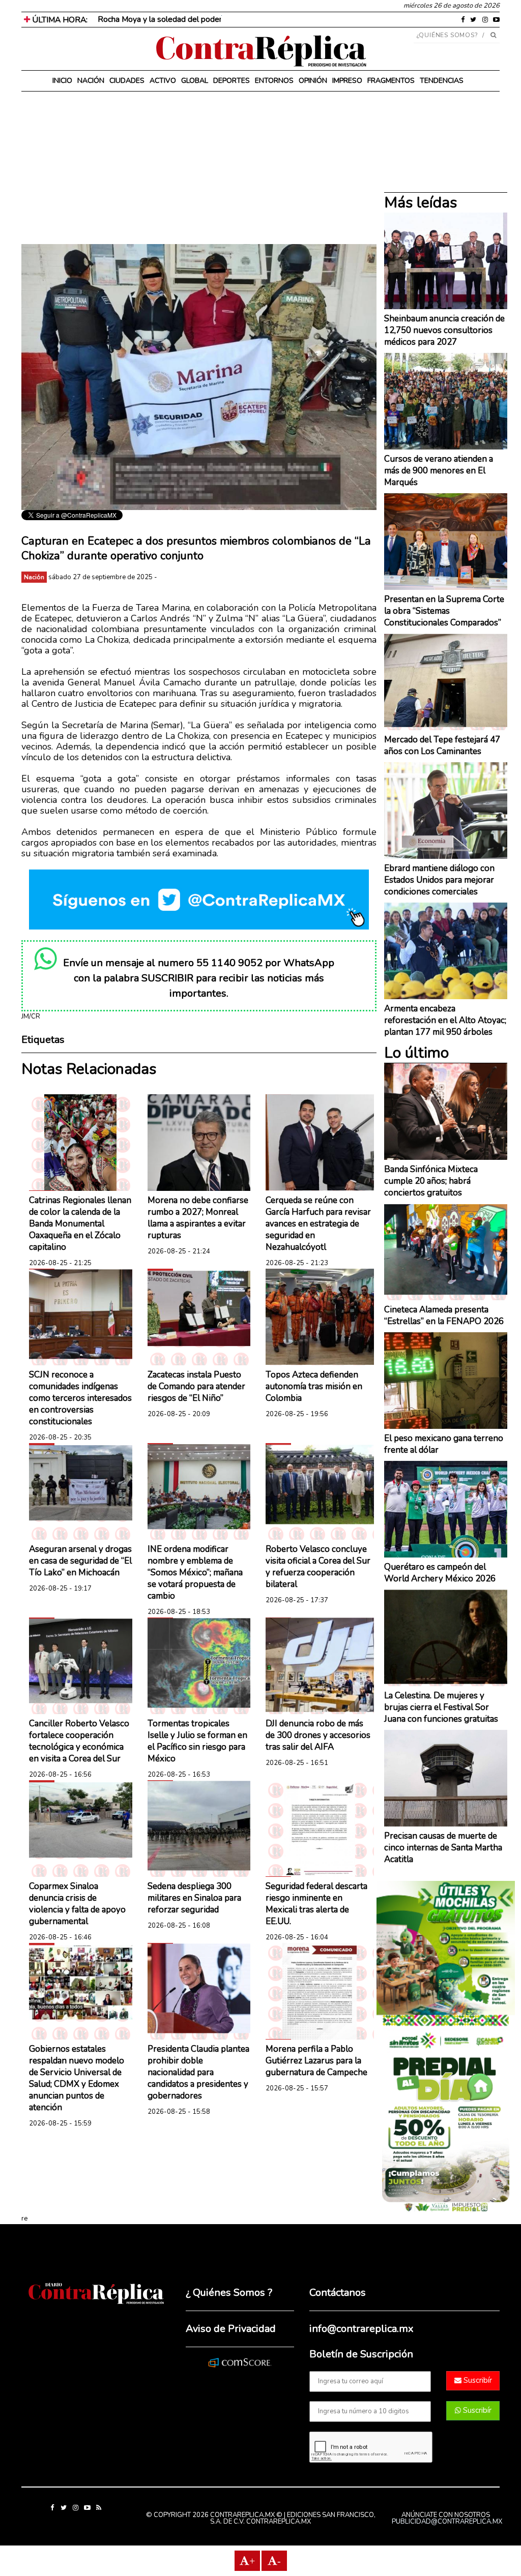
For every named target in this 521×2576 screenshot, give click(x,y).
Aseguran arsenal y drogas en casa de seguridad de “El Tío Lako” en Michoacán (80, 1561)
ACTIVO (163, 81)
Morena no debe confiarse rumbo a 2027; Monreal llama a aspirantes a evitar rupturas (198, 1218)
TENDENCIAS (442, 81)
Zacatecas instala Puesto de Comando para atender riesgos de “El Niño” (196, 1386)
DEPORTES (231, 81)
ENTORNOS (274, 81)
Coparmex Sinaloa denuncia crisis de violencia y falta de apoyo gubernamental (77, 1904)
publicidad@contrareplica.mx (447, 2522)
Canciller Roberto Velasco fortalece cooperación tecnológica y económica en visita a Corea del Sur (79, 1741)
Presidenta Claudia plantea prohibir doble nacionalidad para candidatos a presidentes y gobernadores (198, 2072)
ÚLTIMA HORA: (59, 20)
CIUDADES (127, 81)
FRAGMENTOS (391, 81)
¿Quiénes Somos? (447, 35)
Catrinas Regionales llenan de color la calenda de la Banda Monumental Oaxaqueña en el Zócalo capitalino (80, 1224)
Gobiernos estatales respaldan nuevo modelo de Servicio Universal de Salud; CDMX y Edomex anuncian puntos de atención (77, 2078)
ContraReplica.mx (279, 2522)
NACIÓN (91, 81)
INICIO (62, 81)
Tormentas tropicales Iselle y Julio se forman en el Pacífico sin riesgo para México (197, 1741)
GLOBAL (195, 81)
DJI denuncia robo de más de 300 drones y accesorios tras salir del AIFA (318, 1735)
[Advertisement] (199, 173)
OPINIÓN (313, 81)
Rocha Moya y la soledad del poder (160, 19)
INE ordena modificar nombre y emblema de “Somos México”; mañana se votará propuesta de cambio (195, 1572)
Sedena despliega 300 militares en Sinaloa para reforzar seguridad (194, 1898)
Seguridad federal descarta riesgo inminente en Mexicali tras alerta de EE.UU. (316, 1904)
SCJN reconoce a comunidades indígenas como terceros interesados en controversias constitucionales (80, 1398)
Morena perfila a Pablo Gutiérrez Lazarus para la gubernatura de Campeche (316, 2061)
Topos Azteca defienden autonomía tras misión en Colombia (314, 1386)
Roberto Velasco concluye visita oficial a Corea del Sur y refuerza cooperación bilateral (318, 1567)
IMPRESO (347, 81)
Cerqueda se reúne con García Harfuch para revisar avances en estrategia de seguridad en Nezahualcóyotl (318, 1224)
